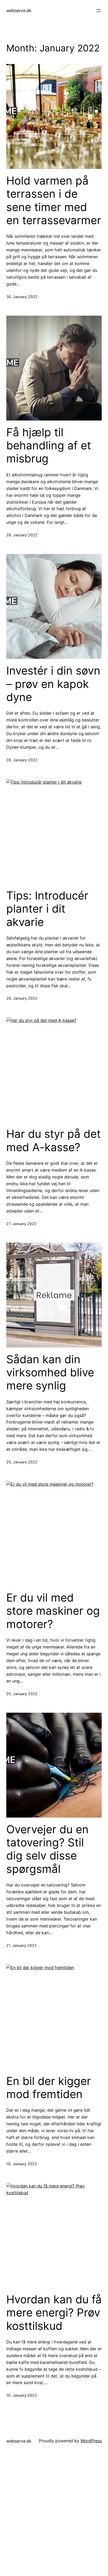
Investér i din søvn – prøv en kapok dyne (53, 684)
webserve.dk (19, 10)
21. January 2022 (21, 1945)
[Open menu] (99, 11)
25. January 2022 (22, 1462)
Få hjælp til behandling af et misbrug (49, 446)
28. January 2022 (22, 535)
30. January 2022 (22, 297)
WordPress (91, 2441)
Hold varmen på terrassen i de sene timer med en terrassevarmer (54, 200)
